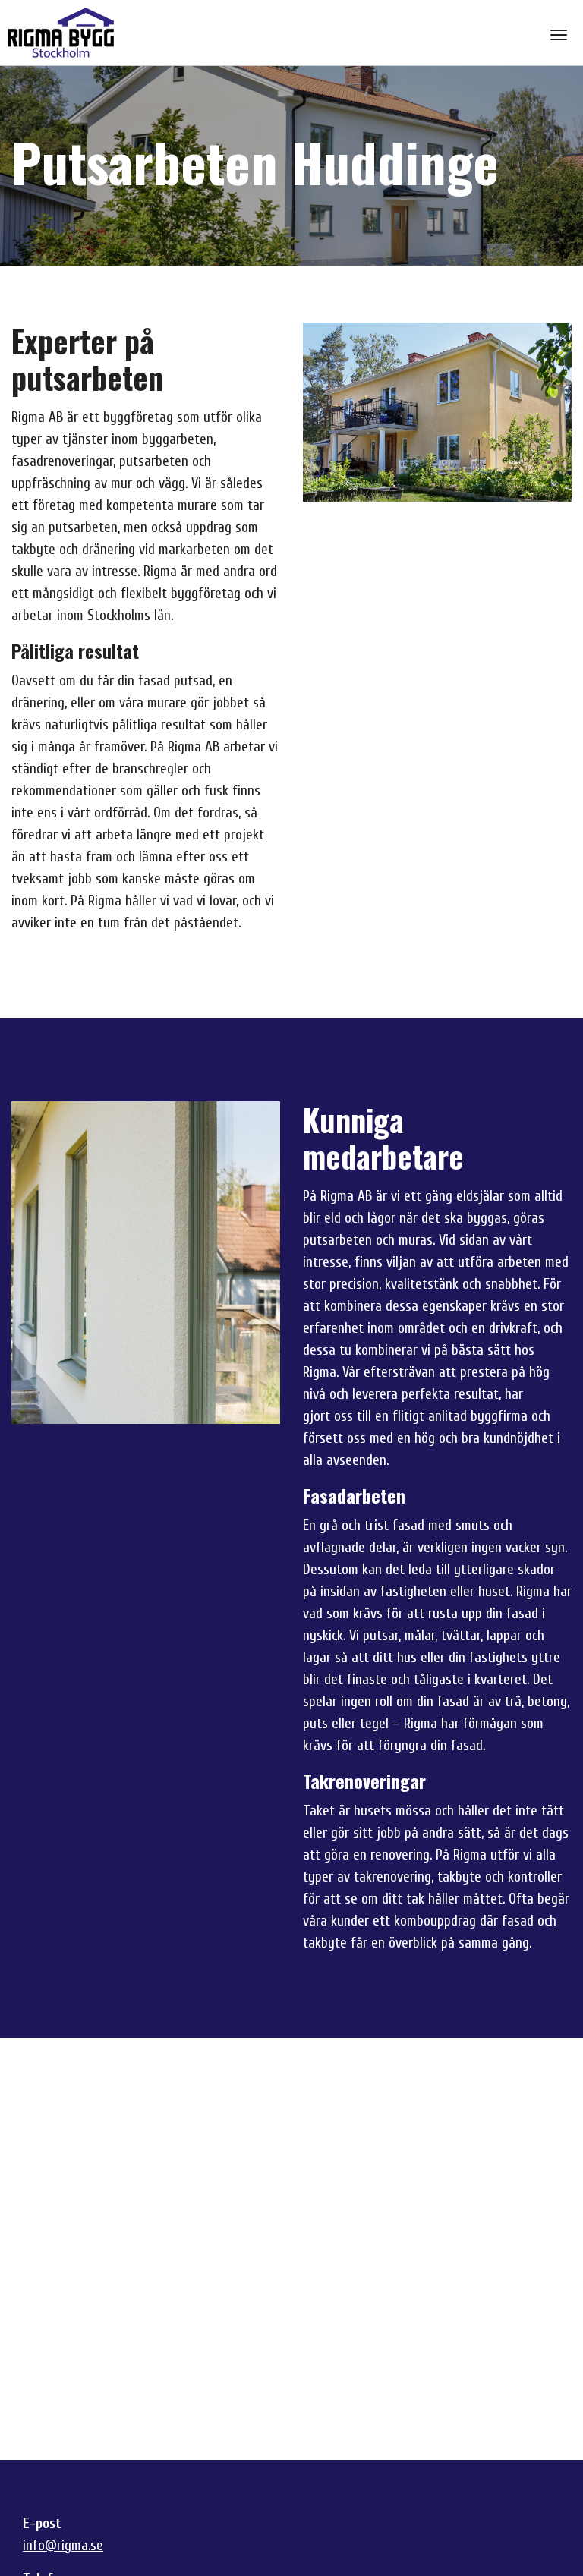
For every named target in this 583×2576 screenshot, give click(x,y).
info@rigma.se (63, 2546)
